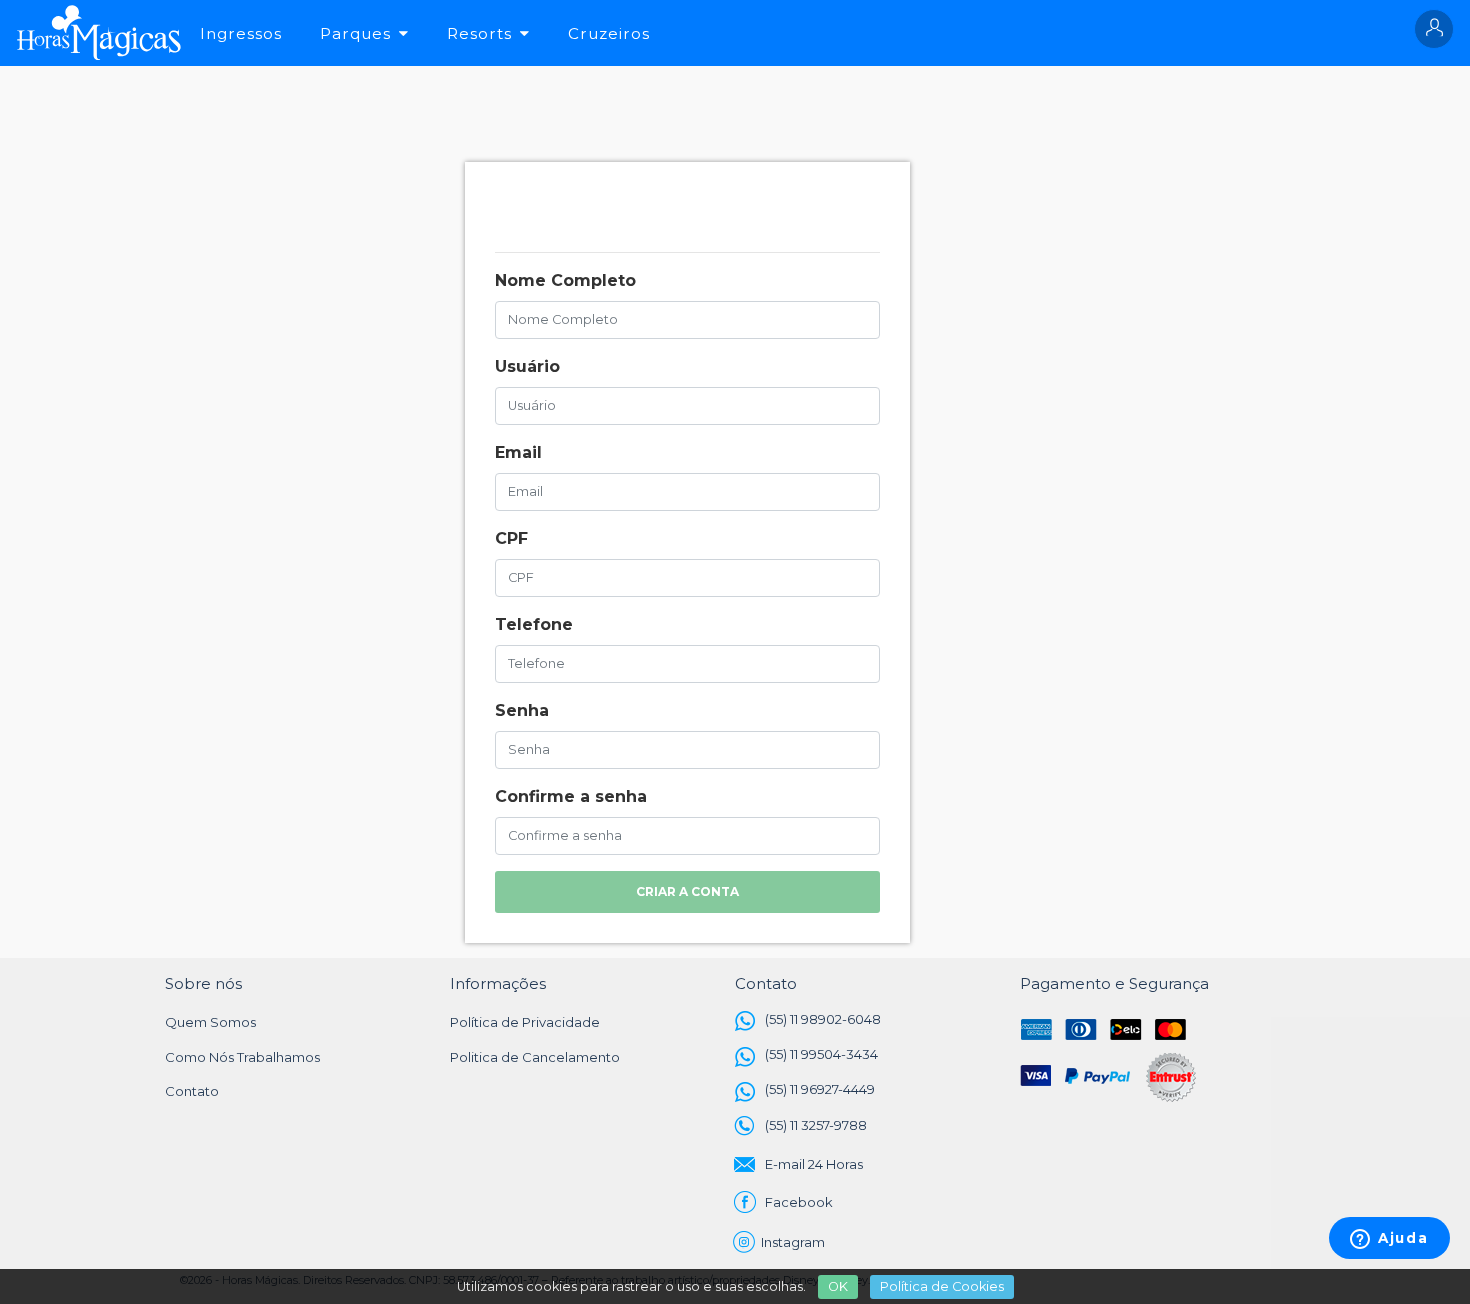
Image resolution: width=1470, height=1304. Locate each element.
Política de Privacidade (525, 1022)
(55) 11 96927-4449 (820, 1089)
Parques (355, 33)
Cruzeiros (609, 33)
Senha (522, 710)
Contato (192, 1091)
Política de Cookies (942, 1286)
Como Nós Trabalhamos (242, 1057)
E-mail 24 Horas (814, 1164)
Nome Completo (565, 280)
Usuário (527, 366)
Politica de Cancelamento (535, 1057)
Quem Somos (210, 1022)
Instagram (795, 1242)
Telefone (534, 624)
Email (518, 452)
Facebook (799, 1202)
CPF (511, 538)
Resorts (479, 33)
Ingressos (241, 33)
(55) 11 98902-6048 (823, 1019)
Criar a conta (687, 891)
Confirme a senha (571, 796)
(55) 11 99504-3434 (821, 1054)
